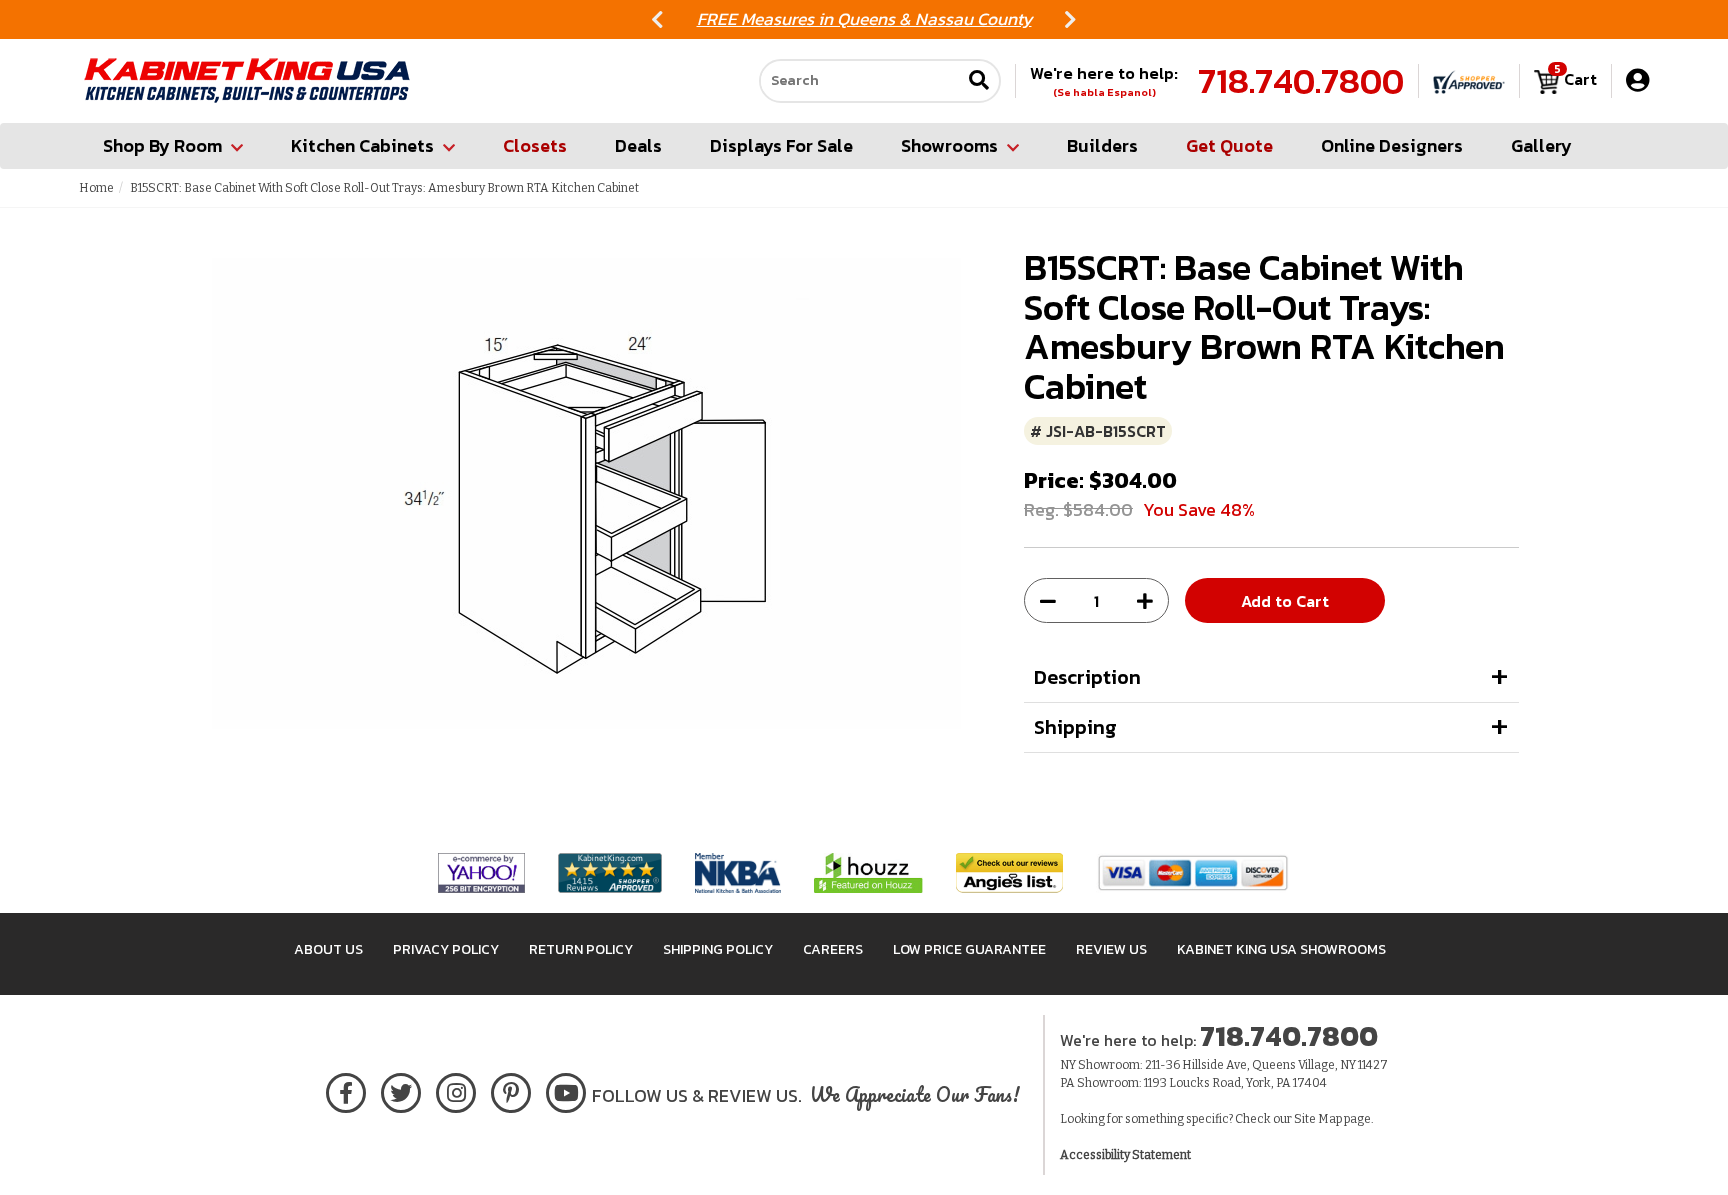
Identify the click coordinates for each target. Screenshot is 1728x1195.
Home (96, 188)
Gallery (1541, 145)
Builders (1102, 145)
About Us (328, 949)
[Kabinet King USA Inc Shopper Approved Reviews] (1469, 81)
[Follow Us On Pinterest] (511, 1089)
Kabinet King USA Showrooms (1281, 949)
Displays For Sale (781, 145)
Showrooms (949, 145)
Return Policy (581, 949)
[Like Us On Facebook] (346, 1089)
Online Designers (1392, 145)
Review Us (1111, 949)
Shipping (1075, 727)
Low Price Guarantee (969, 949)
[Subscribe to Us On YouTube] (566, 1089)
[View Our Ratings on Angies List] (1010, 871)
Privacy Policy (446, 949)
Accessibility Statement (1125, 1155)
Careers (833, 949)
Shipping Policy (718, 949)
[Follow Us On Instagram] (456, 1089)
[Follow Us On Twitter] (401, 1089)
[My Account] (1637, 80)
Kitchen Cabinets (362, 145)
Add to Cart (1285, 601)
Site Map (1318, 1119)
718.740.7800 (1301, 81)
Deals (638, 145)
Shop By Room (162, 145)
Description (1087, 677)
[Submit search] (979, 81)
